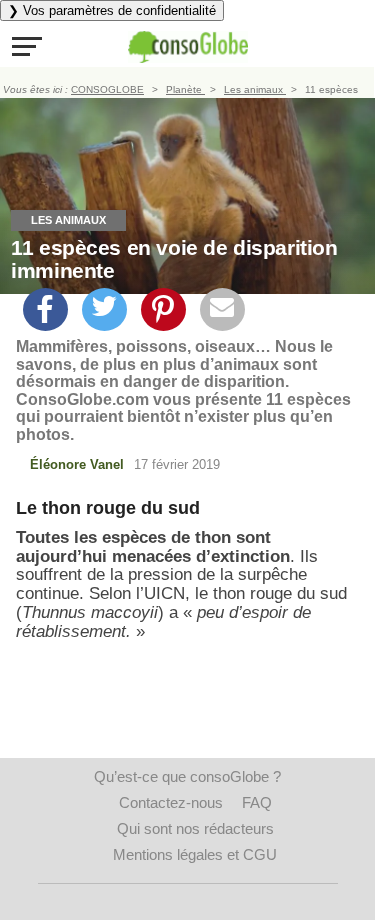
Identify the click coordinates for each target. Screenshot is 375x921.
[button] (27, 46)
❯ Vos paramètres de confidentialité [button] (112, 10)
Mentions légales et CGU (195, 854)
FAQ (257, 802)
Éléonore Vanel (77, 464)
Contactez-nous (171, 802)
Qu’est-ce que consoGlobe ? (187, 776)
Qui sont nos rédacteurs (195, 828)
